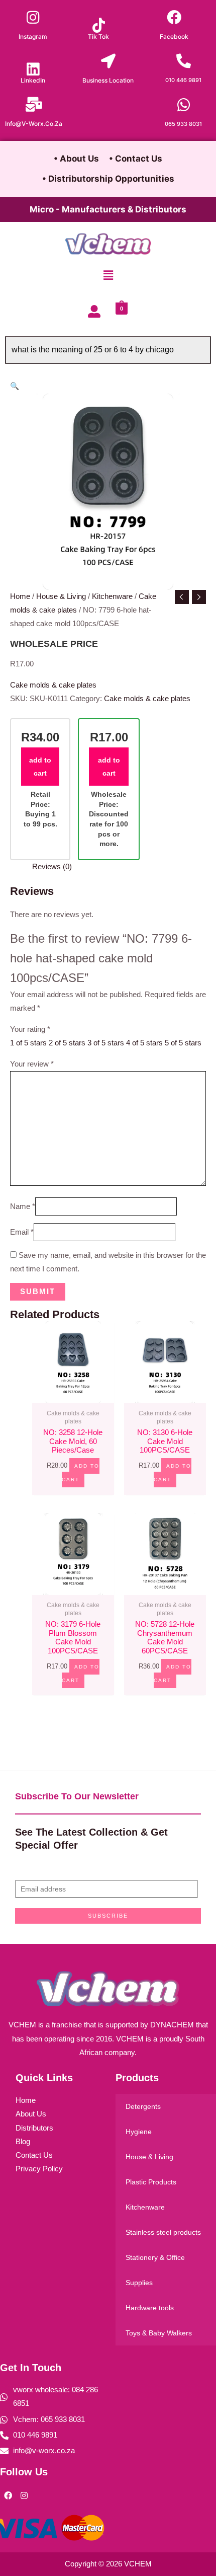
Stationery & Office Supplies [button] (155, 2270)
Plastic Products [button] (151, 2182)
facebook (174, 36)
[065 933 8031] (184, 105)
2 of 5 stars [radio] (67, 1043)
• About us (76, 159)
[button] (108, 276)
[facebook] (174, 17)
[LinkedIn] (33, 69)
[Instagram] (33, 17)
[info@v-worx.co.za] (34, 104)
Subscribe (108, 1916)
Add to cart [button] (81, 1473)
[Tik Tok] (99, 25)
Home (20, 596)
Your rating (30, 1029)
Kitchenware (112, 596)
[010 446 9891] (184, 61)
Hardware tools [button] (150, 2308)
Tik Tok (98, 36)
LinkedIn (33, 80)
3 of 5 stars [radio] (106, 1043)
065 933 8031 (183, 124)
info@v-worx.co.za (34, 124)
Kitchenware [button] (145, 2207)
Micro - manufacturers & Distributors (108, 209)
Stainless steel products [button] (163, 2232)
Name (23, 1206)
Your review (32, 1064)
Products (137, 2078)
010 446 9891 (183, 80)
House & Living (61, 596)
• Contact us (136, 159)
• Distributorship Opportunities (108, 179)
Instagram (33, 36)
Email (22, 1232)
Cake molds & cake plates (53, 685)
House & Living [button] (149, 2157)
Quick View (73, 1395)
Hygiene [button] (139, 2132)
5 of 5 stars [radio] (183, 1043)
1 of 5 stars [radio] (28, 1043)
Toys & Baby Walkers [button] (159, 2333)
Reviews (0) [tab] (52, 867)
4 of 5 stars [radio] (144, 1043)
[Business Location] (108, 61)
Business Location (108, 80)
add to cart (40, 767)
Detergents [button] (143, 2106)
